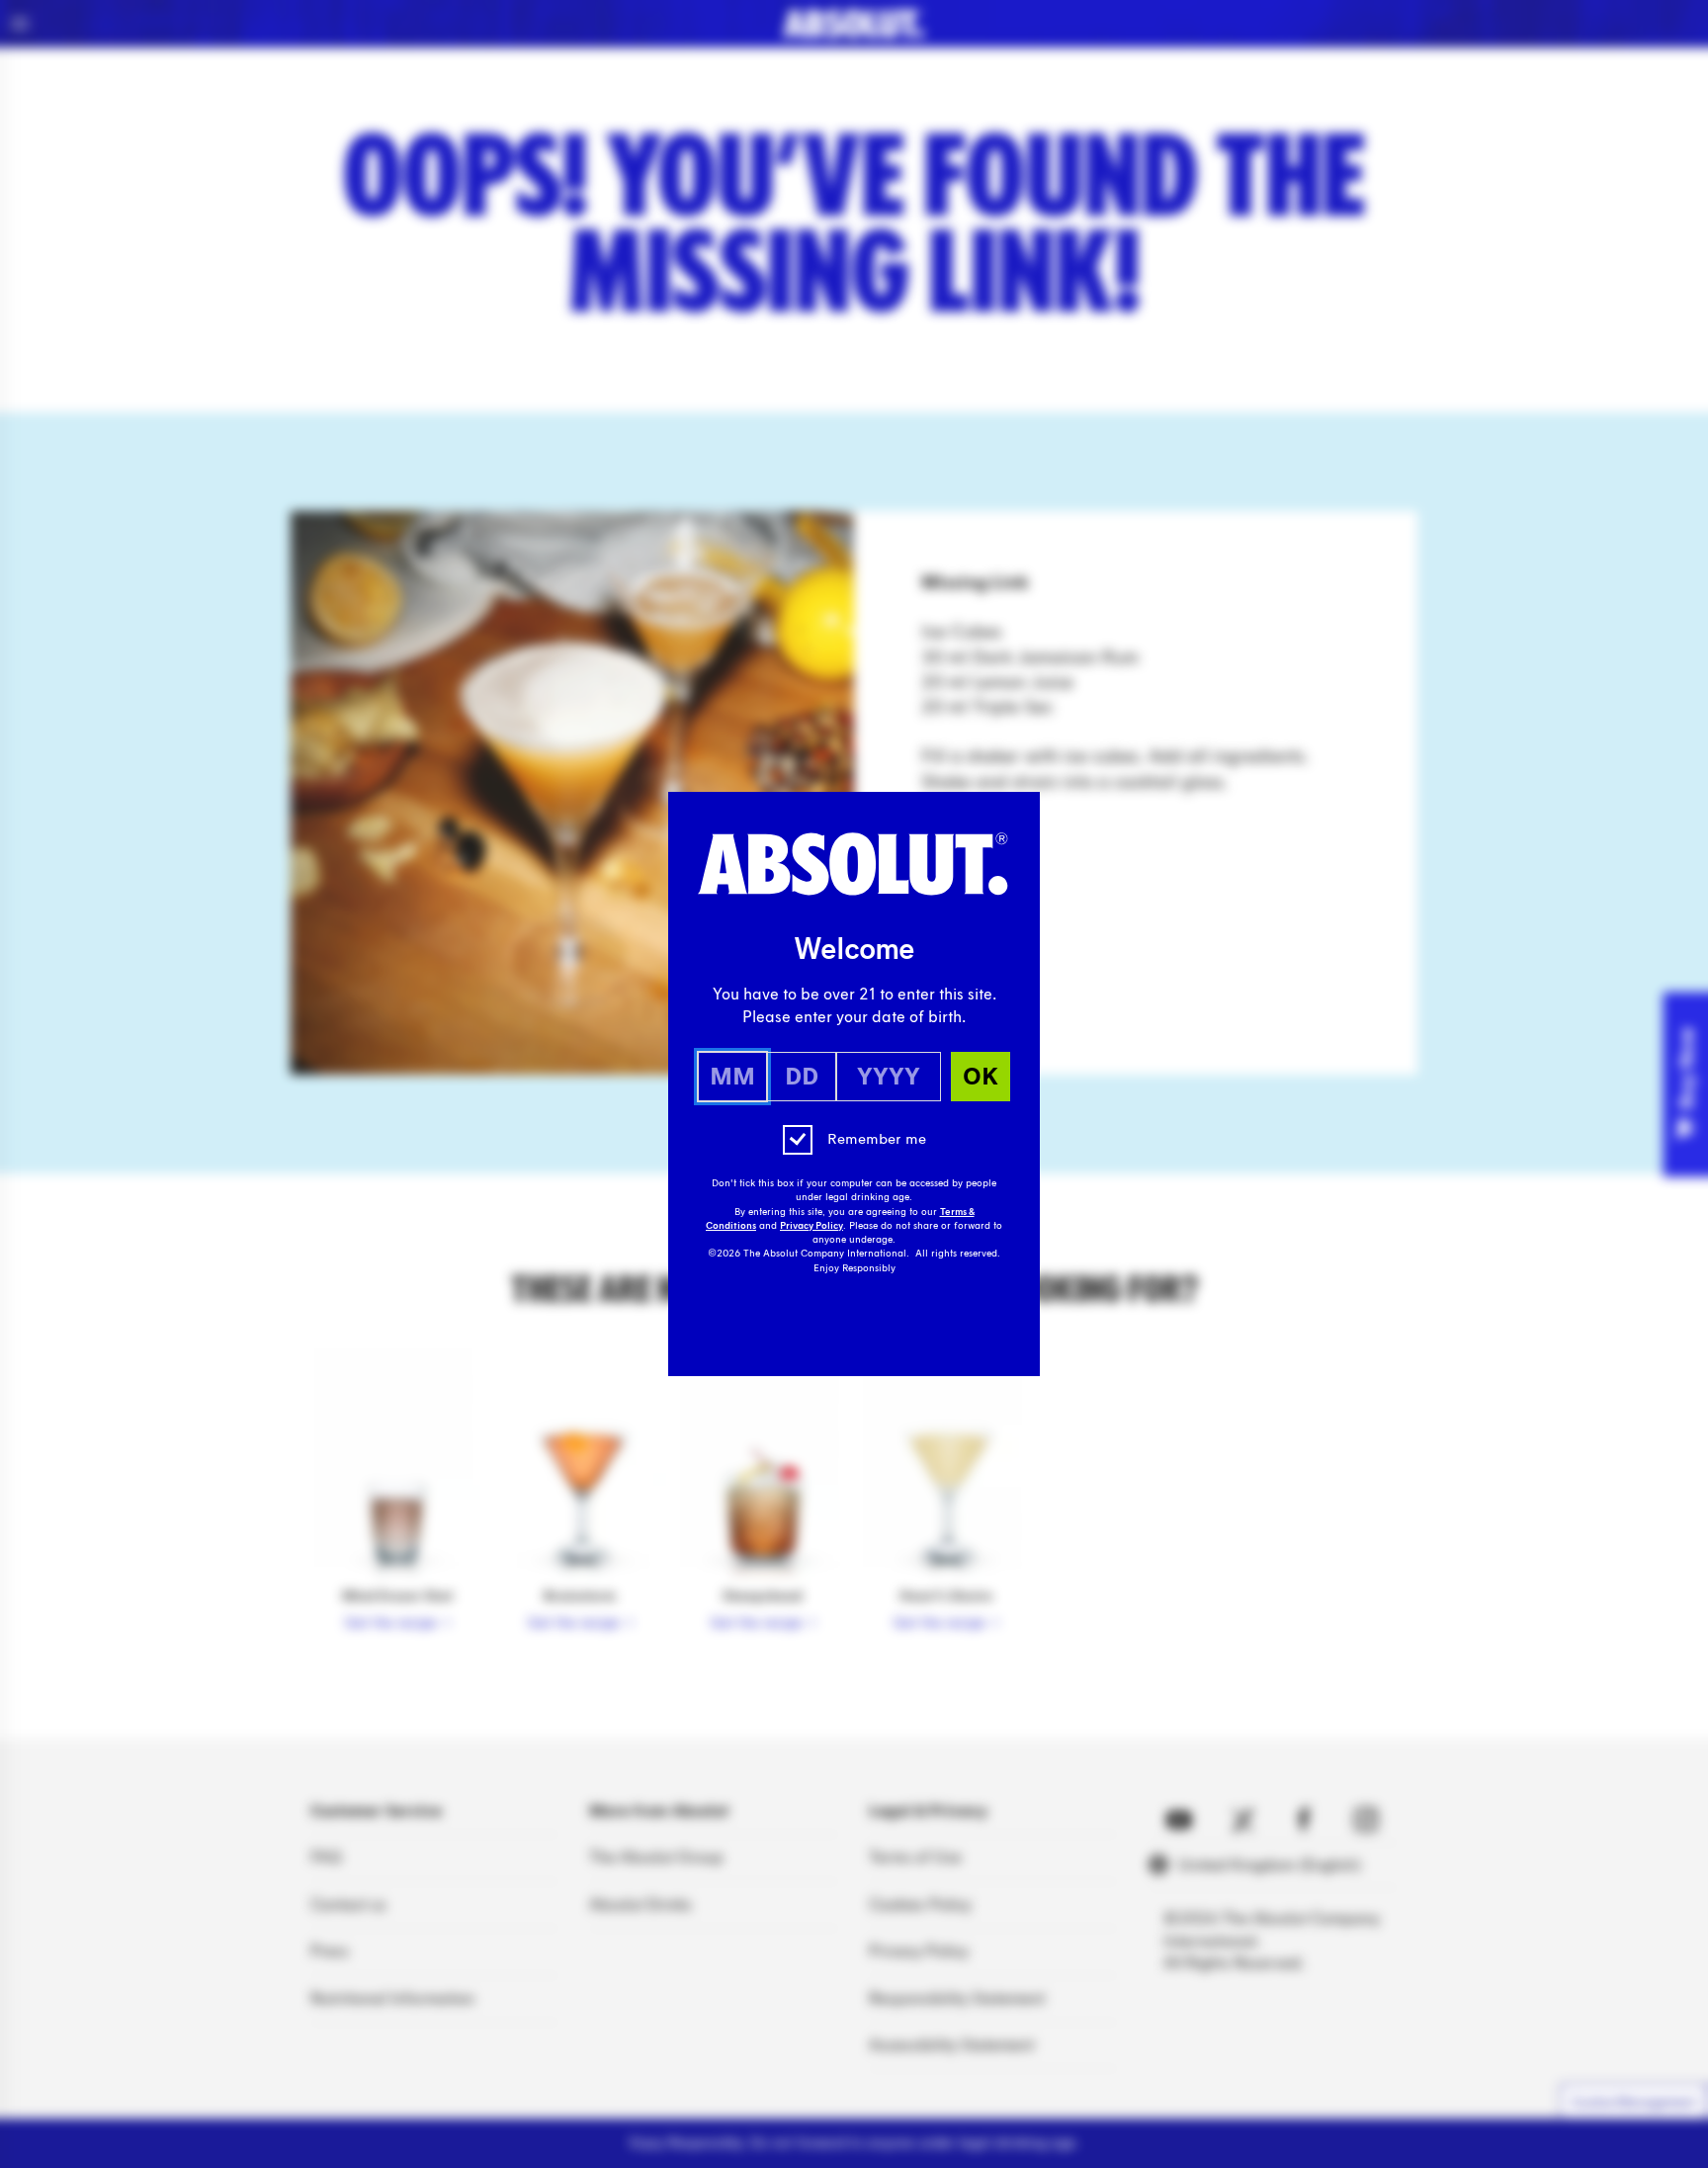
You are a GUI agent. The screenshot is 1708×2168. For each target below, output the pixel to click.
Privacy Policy (811, 1226)
